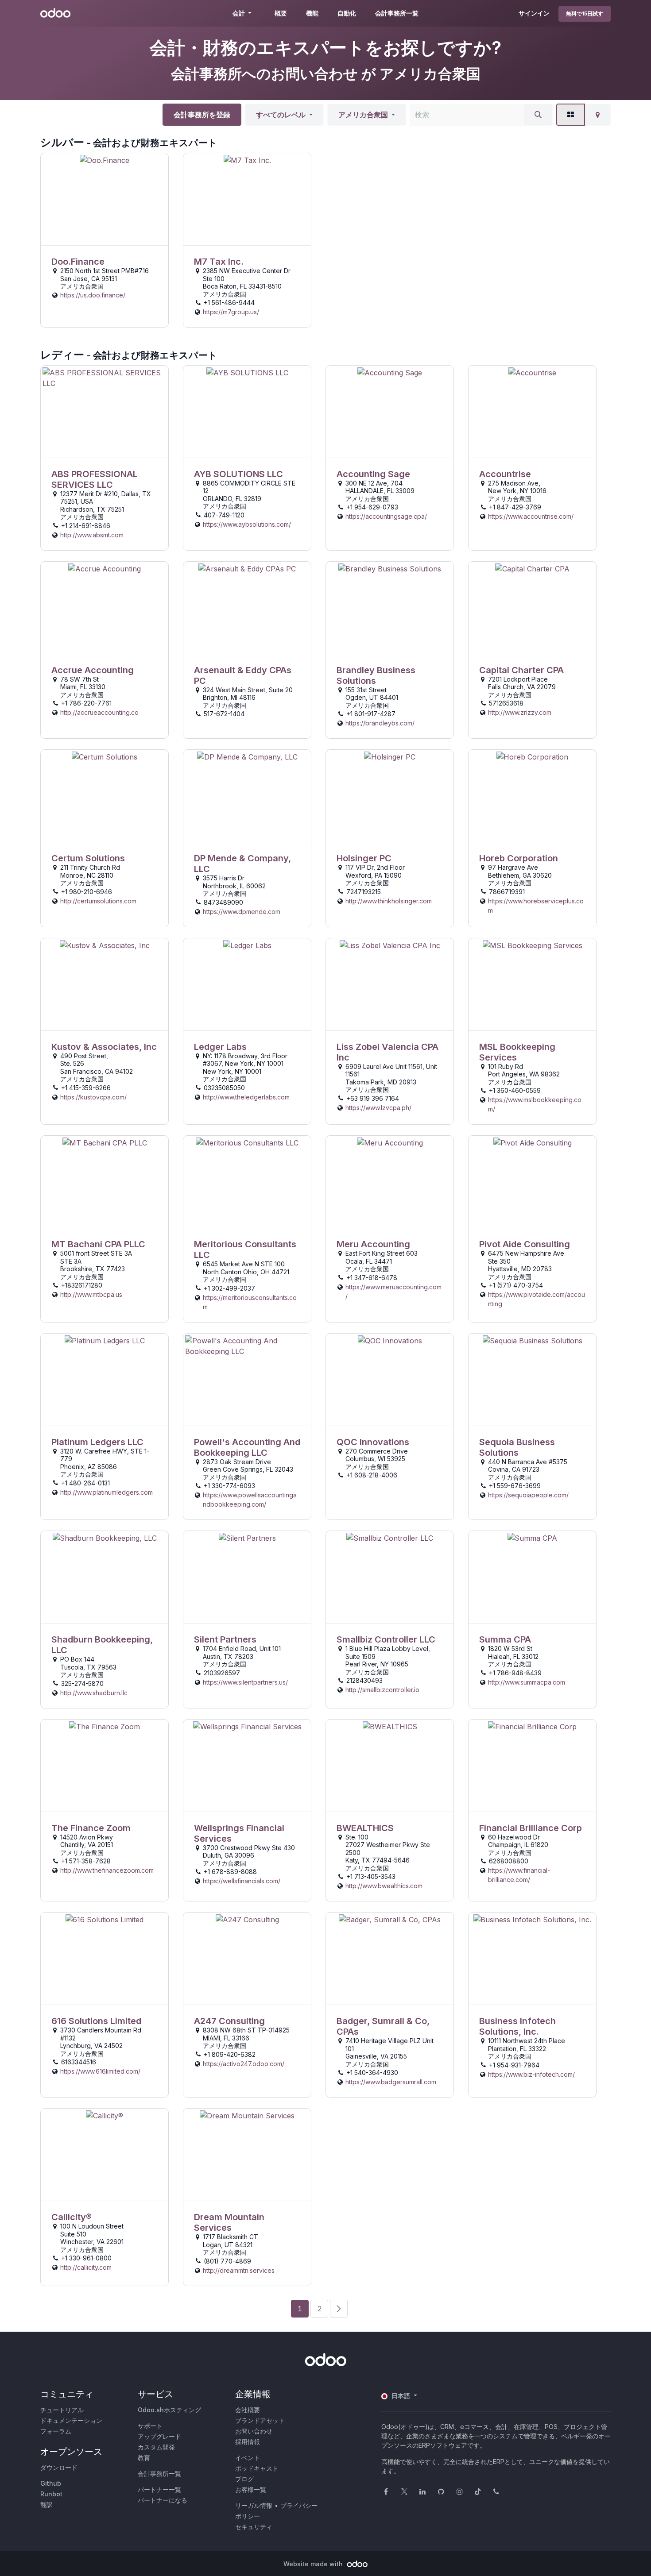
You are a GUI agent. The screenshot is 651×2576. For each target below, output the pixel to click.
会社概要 (248, 2410)
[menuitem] (281, 13)
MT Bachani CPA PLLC (98, 1244)
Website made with (314, 2564)
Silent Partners (225, 1639)
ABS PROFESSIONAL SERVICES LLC (95, 479)
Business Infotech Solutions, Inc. (517, 2026)
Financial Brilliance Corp (531, 1828)
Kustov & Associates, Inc (104, 1047)
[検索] (538, 115)
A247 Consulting (229, 2021)
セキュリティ (254, 2527)
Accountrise (505, 474)
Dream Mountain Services (229, 2222)
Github (51, 2483)
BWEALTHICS (365, 1828)
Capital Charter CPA (521, 670)
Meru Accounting (373, 1244)
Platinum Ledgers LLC (97, 1442)
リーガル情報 (254, 2505)
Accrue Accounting (93, 670)
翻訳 (46, 2505)
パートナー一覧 (159, 2489)
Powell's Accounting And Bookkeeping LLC (247, 1447)
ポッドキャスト (257, 2468)
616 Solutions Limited (96, 2021)
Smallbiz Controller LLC (386, 1639)
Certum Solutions (88, 858)
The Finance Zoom (91, 1828)
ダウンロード (59, 2467)
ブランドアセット (260, 2420)
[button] (284, 115)
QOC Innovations (373, 1442)
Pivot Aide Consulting (525, 1244)
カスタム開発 (156, 2447)
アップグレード (159, 2436)
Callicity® (72, 2217)
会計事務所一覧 (159, 2474)
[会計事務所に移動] (105, 199)
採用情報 (248, 2442)
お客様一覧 (251, 2489)
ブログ (244, 2479)
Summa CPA (505, 1639)
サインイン (534, 13)
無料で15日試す (585, 13)
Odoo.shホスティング (169, 2410)
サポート (150, 2426)
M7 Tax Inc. (219, 262)
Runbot (51, 2494)
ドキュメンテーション (71, 2420)
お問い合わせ (254, 2431)
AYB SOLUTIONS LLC (238, 474)
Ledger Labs (220, 1047)
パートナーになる (163, 2500)
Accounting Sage (373, 474)
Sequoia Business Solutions (517, 1447)
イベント (248, 2458)
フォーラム (56, 2431)
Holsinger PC (364, 858)
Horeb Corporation (519, 858)
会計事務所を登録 (202, 115)
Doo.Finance (78, 262)
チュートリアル (62, 2410)
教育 (144, 2458)
